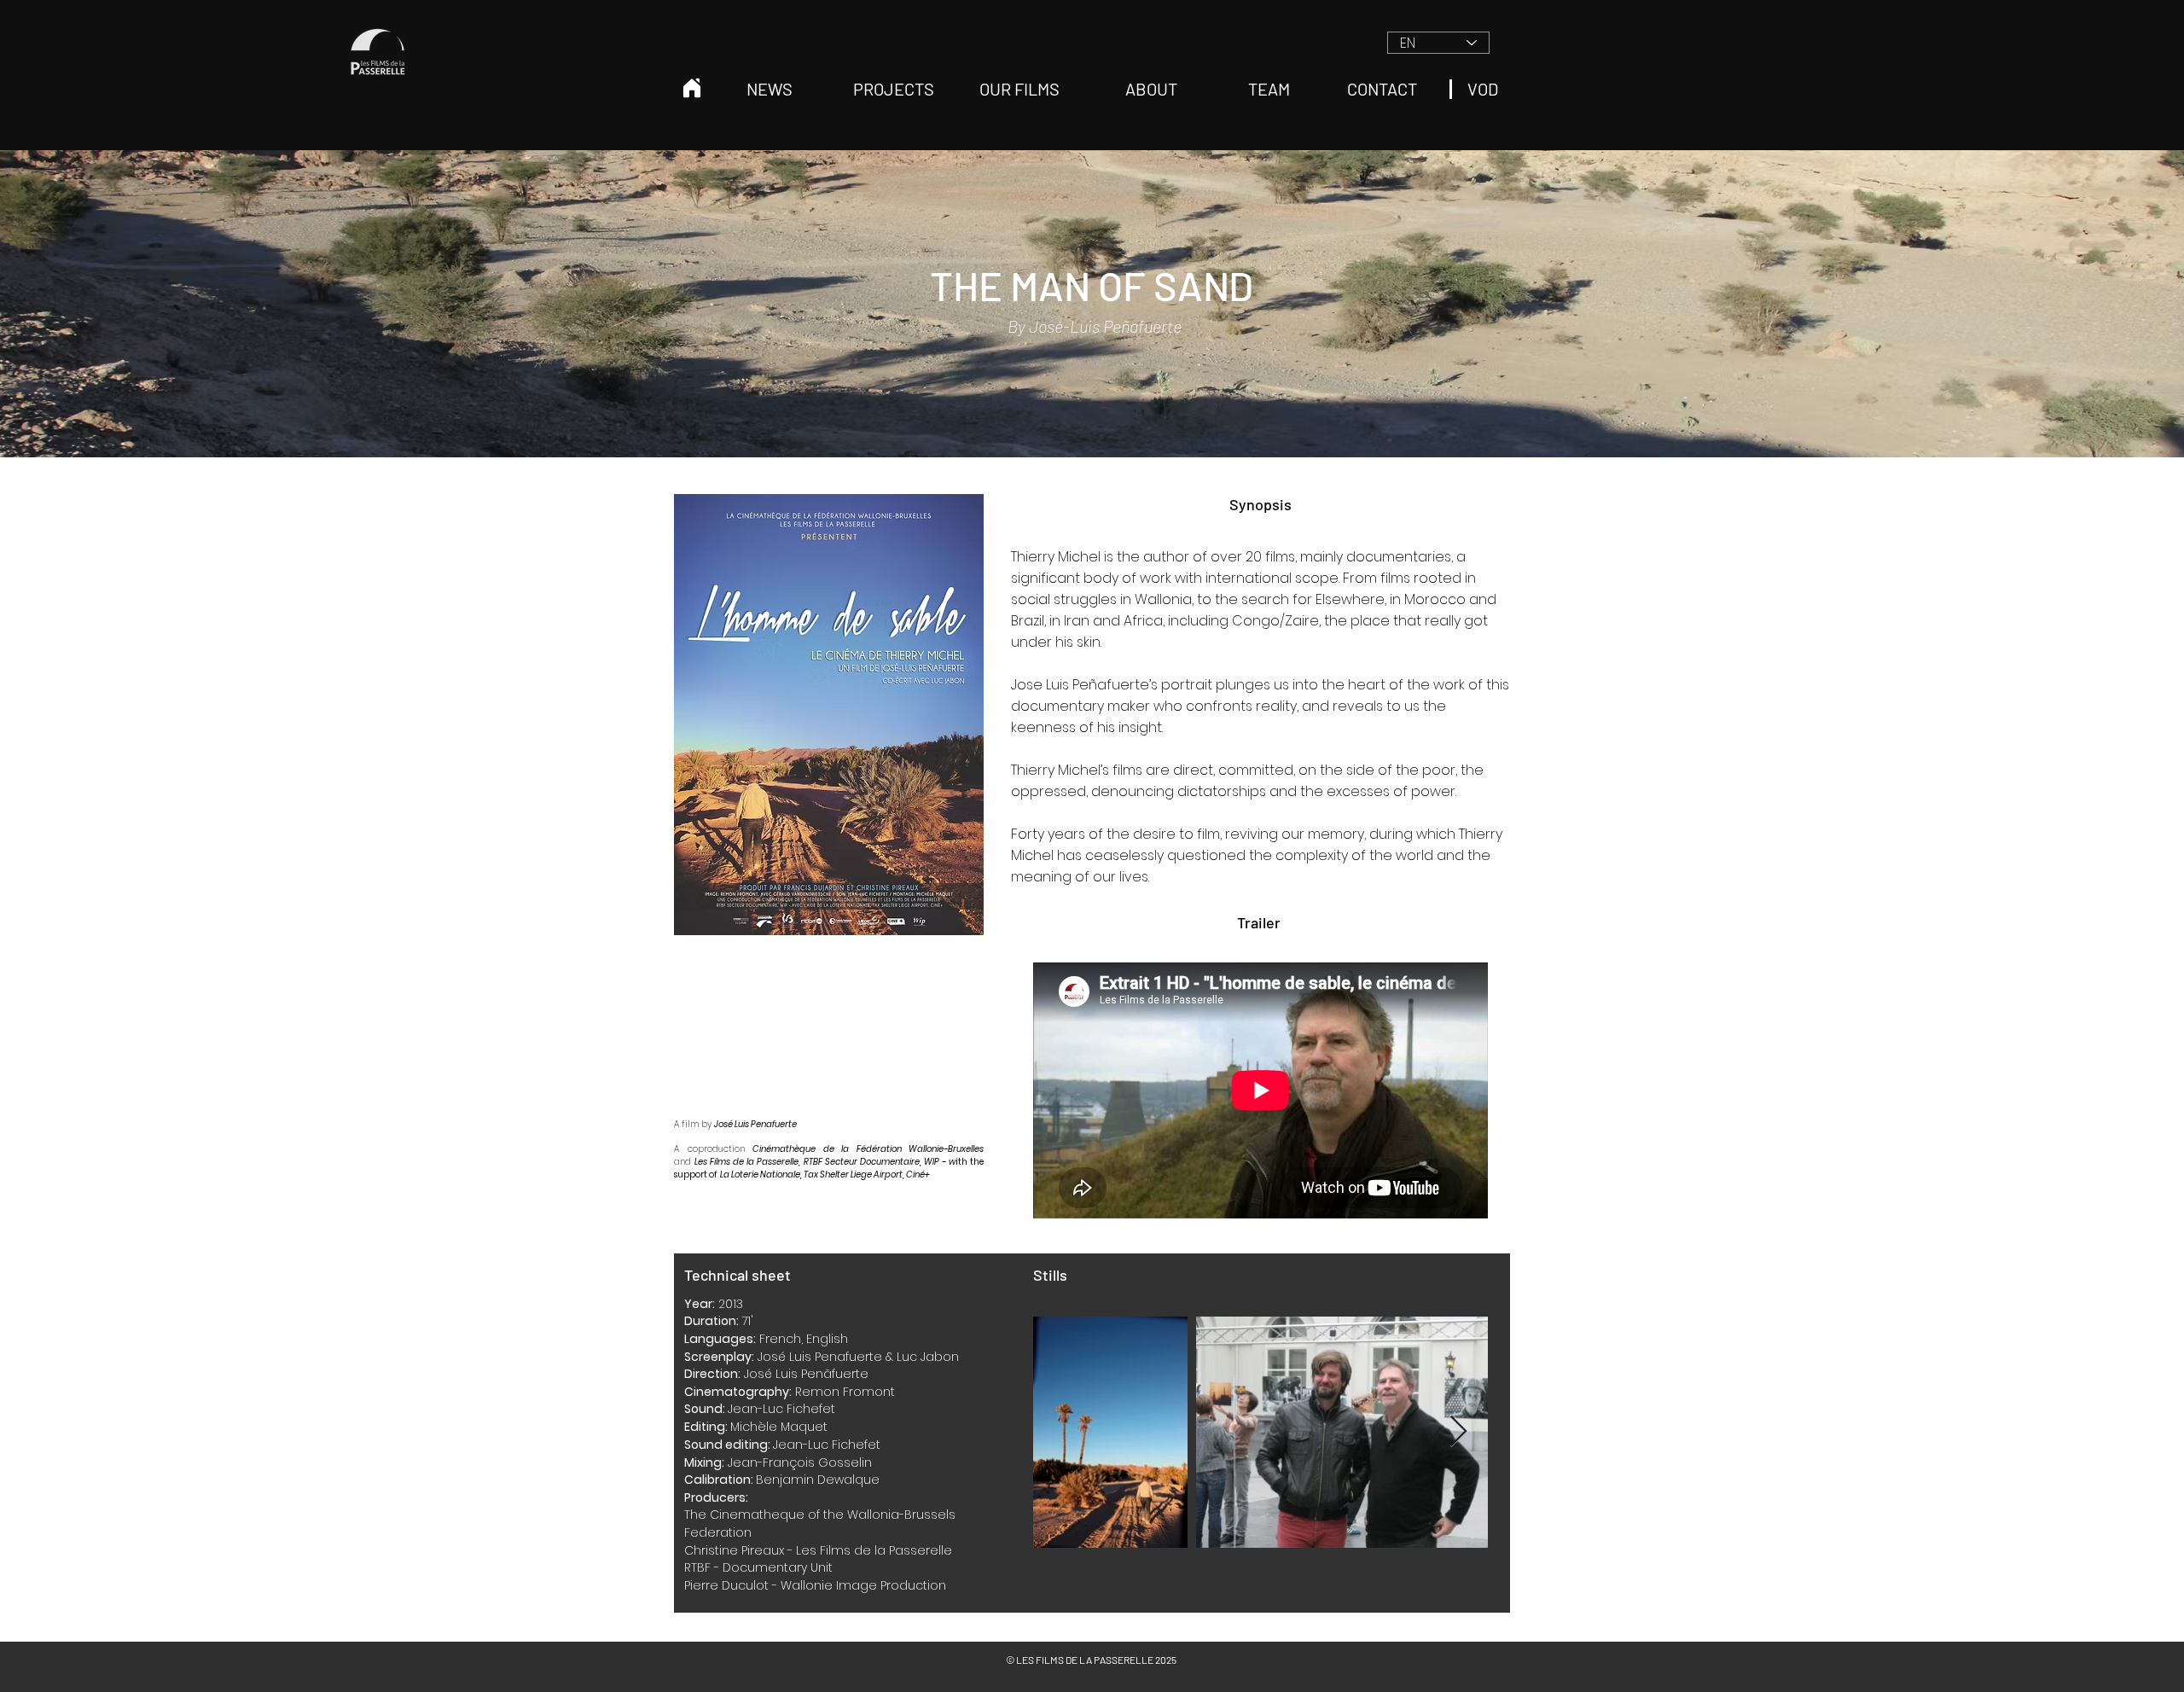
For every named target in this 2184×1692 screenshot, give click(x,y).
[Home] (692, 88)
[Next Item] (1458, 1432)
